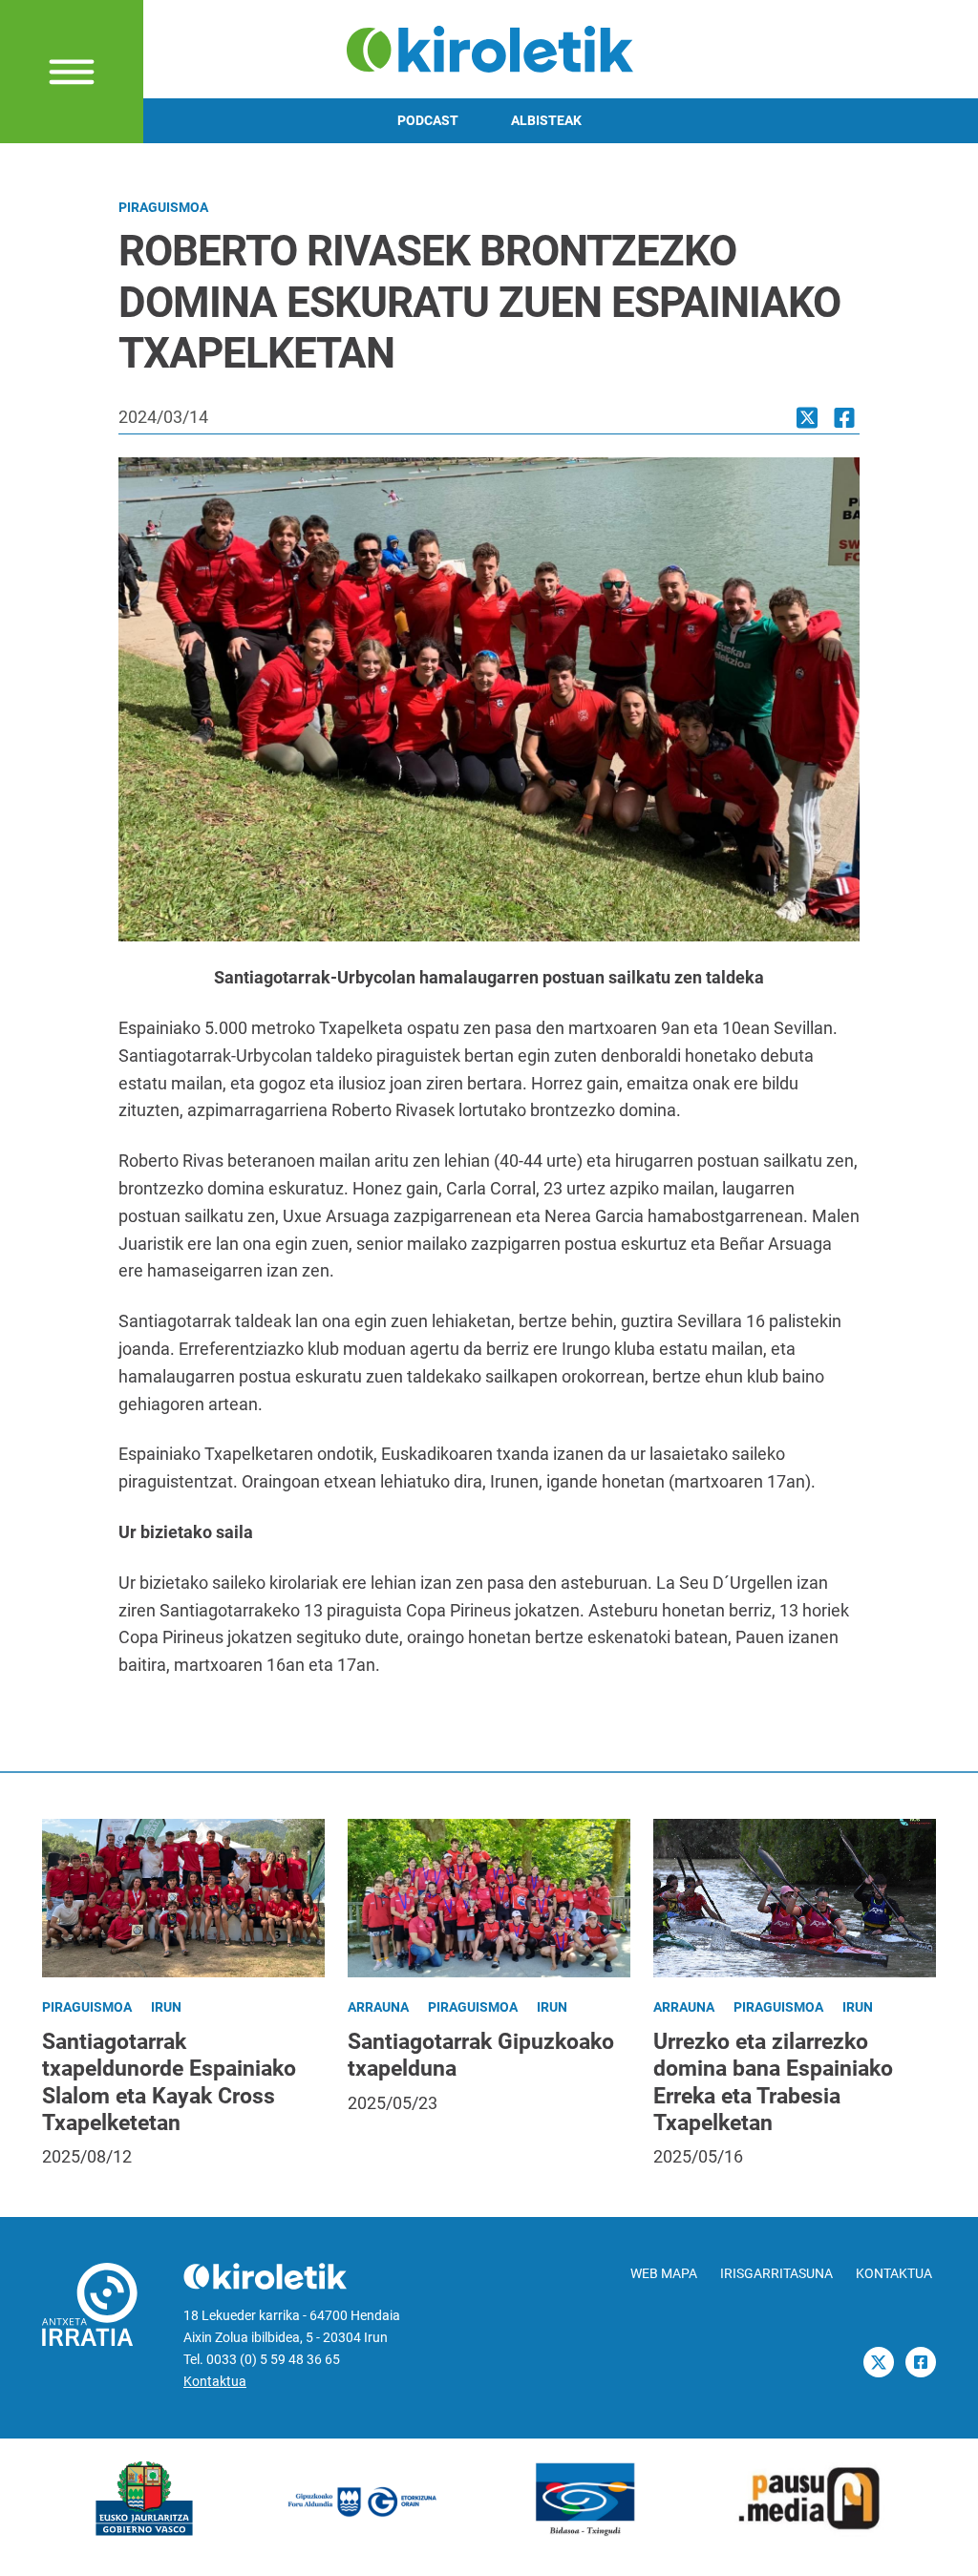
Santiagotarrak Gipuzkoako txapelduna (481, 2055)
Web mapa (664, 2274)
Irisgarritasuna (776, 2274)
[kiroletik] (489, 47)
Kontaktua (215, 2382)
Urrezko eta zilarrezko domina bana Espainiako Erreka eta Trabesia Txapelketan (773, 2081)
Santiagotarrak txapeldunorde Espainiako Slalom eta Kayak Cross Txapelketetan (169, 2081)
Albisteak (546, 121)
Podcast (428, 121)
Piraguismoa (163, 208)
